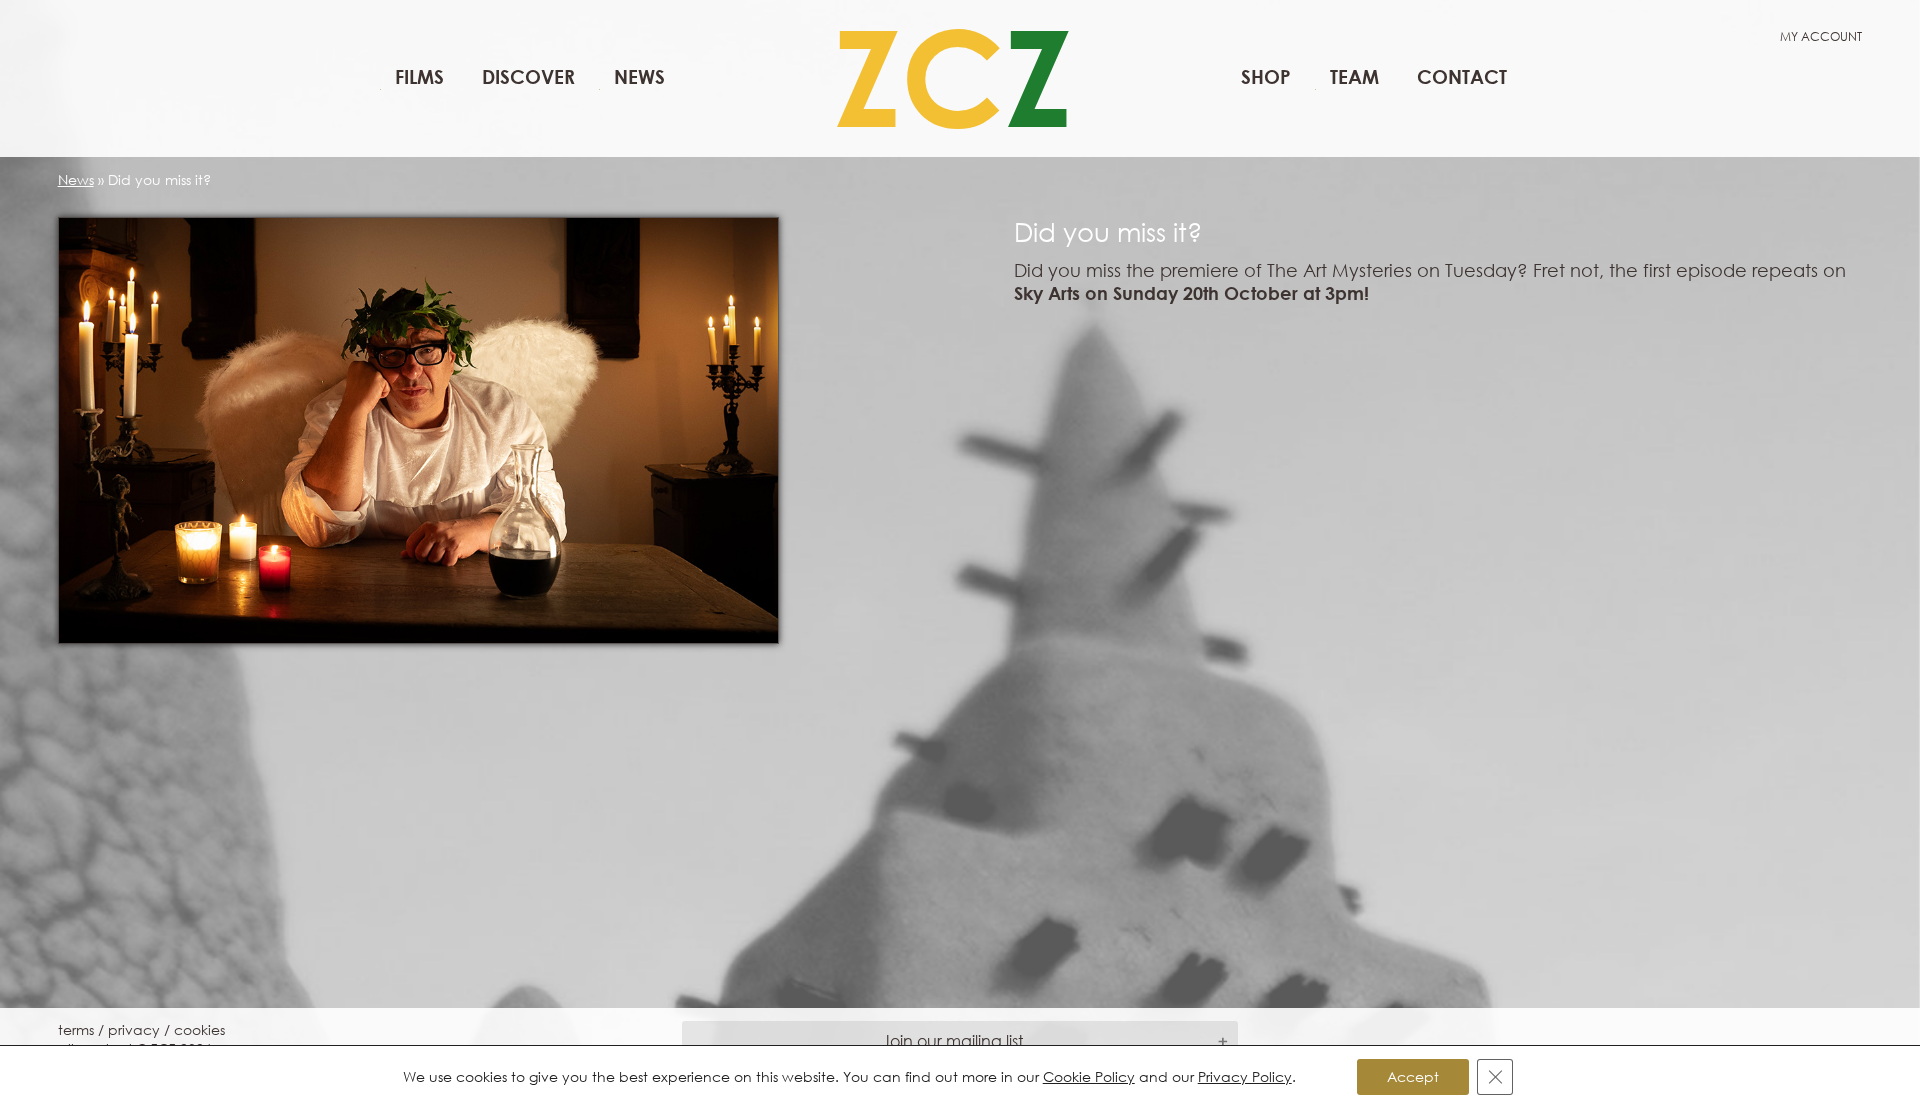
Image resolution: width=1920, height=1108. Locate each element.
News (639, 76)
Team (1354, 76)
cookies (199, 1029)
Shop (1266, 76)
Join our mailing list (952, 1040)
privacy (134, 1029)
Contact (1462, 76)
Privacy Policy (1245, 1076)
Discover (528, 76)
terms (76, 1029)
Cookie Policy (1089, 1076)
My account (1821, 36)
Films (419, 76)
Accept (1413, 1076)
